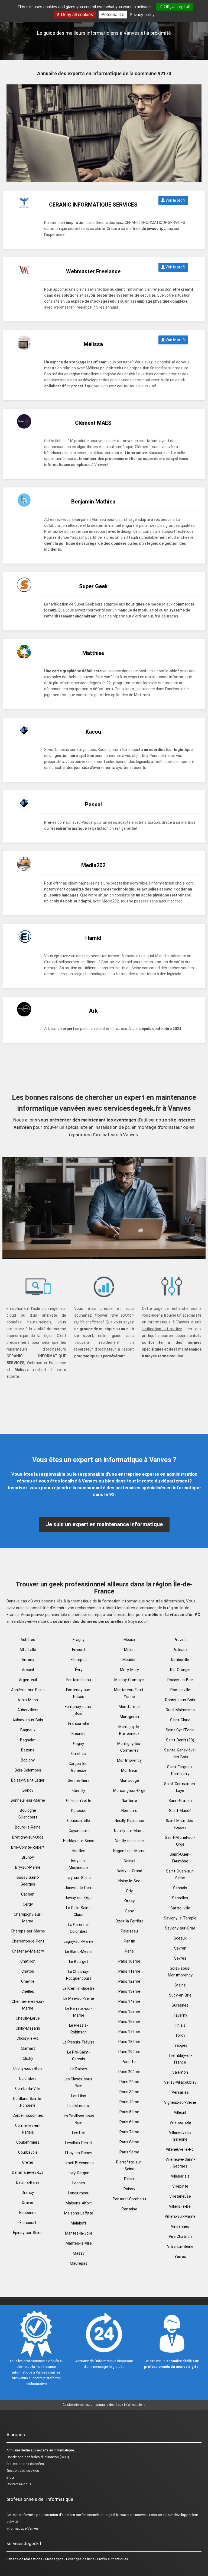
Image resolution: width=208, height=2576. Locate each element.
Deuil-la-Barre (28, 2182)
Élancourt (28, 2223)
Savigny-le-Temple (180, 1918)
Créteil (28, 2162)
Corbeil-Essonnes (28, 2115)
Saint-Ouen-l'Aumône (180, 1858)
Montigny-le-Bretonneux (129, 1730)
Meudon (129, 1660)
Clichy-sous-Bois (28, 2068)
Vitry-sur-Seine (180, 2247)
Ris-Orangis (180, 1670)
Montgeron (129, 1717)
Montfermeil (129, 1707)
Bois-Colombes (28, 1770)
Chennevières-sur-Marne (28, 2005)
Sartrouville (180, 1908)
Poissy (129, 2189)
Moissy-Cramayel (129, 1680)
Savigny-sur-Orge (180, 1928)
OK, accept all (176, 7)
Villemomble (180, 2122)
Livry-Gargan (79, 2173)
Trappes (180, 2045)
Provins (180, 1640)
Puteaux (180, 1650)
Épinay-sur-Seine (28, 2233)
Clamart (28, 2048)
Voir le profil (175, 200)
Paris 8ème (129, 2142)
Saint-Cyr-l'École (180, 1730)
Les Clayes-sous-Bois (79, 2082)
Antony (28, 1660)
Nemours (129, 1811)
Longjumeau (79, 2193)
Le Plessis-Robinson (79, 2029)
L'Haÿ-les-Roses (79, 2153)
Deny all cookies (76, 15)
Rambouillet (180, 1660)
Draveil (28, 2203)
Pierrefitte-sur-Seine (129, 2165)
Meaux (129, 1640)
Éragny (79, 1640)
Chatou (28, 1971)
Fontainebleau (79, 1680)
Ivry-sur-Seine (79, 1878)
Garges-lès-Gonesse (79, 1767)
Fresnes (79, 1734)
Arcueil (28, 1670)
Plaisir (129, 2179)
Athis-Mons (28, 1700)
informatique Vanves (23, 2528)
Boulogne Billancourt (28, 1814)
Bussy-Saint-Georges (28, 1881)
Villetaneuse (180, 2196)
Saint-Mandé (180, 1811)
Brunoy (28, 1857)
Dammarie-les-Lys (28, 2172)
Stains (180, 1985)
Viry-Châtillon (180, 2236)
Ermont (79, 1650)
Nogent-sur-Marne (129, 1851)
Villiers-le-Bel (180, 2206)
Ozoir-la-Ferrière (129, 1921)
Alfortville (28, 1650)
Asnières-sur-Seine (28, 1690)
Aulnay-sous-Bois (28, 1720)
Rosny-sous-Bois (180, 1700)
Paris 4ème (129, 2102)
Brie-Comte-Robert (28, 1847)
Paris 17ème (129, 2032)
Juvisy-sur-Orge (79, 1898)
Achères (28, 1640)
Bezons (28, 1750)
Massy (79, 2253)
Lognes (79, 2183)
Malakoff (79, 2223)
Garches (79, 1754)
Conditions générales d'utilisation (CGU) (38, 2457)
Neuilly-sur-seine (129, 1841)
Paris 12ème (129, 1981)
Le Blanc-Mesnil (79, 1951)
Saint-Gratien (180, 1801)
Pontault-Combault (129, 2199)
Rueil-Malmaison (180, 1710)
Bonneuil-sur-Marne (28, 1800)
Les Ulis (79, 2133)
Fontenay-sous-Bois (79, 1710)
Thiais (180, 2025)
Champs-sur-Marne (28, 1931)
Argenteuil (28, 1680)
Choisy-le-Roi (28, 2038)
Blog (10, 2477)
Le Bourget (79, 1962)
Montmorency (129, 1760)
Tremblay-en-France (180, 2059)
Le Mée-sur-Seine (79, 1998)
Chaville (28, 1981)
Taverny (180, 2015)
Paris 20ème (129, 2072)
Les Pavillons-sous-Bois (79, 2119)
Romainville (180, 1690)
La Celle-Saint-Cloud (79, 1911)
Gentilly (79, 1791)
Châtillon (28, 1961)
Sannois (180, 1888)
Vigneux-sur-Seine (180, 2102)
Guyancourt (79, 1831)
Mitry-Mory (129, 1670)
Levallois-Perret (79, 2143)
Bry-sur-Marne (28, 1867)
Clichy (28, 2058)
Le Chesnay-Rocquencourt (79, 1975)
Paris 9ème (129, 2152)
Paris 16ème (129, 2021)
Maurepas (79, 2263)
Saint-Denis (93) (180, 1740)
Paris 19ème (129, 2052)
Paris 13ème (129, 1991)
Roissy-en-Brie (180, 1680)
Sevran (180, 1948)
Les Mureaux (79, 2106)
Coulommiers (28, 2142)
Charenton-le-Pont (28, 1941)
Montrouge (129, 1780)
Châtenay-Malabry (28, 1951)
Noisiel (129, 1861)
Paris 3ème (129, 2092)
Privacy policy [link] (142, 15)
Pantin (129, 1941)
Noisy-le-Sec (129, 1881)
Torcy (180, 2035)
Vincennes (180, 2226)
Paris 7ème (129, 2132)
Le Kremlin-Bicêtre (79, 1988)
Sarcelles (180, 1898)
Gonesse (79, 1811)
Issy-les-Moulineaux (79, 1864)
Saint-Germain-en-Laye (180, 1787)
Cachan (28, 1894)
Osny (129, 1911)
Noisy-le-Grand (129, 1871)
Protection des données (25, 2464)
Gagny (79, 1744)
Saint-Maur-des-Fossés (180, 1824)
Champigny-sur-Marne (28, 1918)
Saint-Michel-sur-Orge (180, 1841)
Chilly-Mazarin (28, 2028)
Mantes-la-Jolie (79, 2233)
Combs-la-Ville (28, 2089)
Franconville (79, 1723)
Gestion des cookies (23, 2471)
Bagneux (28, 1730)
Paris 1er (129, 2062)
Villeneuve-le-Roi (180, 2149)
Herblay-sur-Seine (79, 1841)
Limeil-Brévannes (79, 2163)
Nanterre (129, 1801)
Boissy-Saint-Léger (28, 1780)
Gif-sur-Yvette (79, 1801)
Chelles (28, 1991)
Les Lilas (79, 2096)
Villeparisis (180, 2176)
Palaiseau (129, 1931)
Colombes (28, 2078)
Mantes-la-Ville (79, 2243)
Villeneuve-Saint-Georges (180, 2163)
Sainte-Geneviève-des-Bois (180, 1753)
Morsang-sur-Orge (129, 1791)
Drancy (28, 2192)
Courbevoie (28, 2152)
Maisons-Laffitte (79, 2213)
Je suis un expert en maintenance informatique (104, 1524)
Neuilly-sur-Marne (129, 1831)
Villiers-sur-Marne (180, 2216)
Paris (129, 1951)
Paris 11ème (129, 1971)
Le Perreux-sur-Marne (79, 2012)
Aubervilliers (28, 1710)
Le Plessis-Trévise (79, 2042)
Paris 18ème (129, 2042)
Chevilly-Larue (28, 2018)
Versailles (180, 2092)
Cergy (28, 1904)
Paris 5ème (129, 2112)
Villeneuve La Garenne (180, 2136)
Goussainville (79, 1821)
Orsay (129, 1901)
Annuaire (13, 2450)
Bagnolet (28, 1740)
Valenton (180, 2072)
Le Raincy (79, 2069)
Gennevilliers (79, 1780)
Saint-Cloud (180, 1720)
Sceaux (180, 1938)
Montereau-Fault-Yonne (129, 1693)
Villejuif (180, 2112)
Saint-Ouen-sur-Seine (180, 1875)
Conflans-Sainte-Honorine (28, 2102)
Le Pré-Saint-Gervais (79, 2056)
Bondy (28, 1790)
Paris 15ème (129, 2011)
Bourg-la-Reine (28, 1827)
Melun (129, 1650)
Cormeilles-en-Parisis (28, 2129)
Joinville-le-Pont (79, 1888)
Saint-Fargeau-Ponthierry (180, 1770)
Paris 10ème (129, 1961)
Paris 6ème (129, 2122)
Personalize (113, 15)
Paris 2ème (129, 2082)
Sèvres (180, 1958)
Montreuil (129, 1770)
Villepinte (180, 2186)
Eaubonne (28, 2213)
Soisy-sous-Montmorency (180, 1972)
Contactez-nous (19, 2484)
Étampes (79, 1660)
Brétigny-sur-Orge (28, 1837)
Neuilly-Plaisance (129, 1821)
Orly (129, 1891)
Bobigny (28, 1760)
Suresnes (180, 2005)
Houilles (79, 1851)
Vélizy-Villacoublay (180, 2082)
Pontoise (129, 2209)
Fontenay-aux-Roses (79, 1693)
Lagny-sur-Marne (79, 1941)
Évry (79, 1670)
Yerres (180, 2257)
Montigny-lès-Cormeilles (129, 1747)
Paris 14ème (129, 2001)
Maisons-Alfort (79, 2203)
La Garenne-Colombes (79, 1928)
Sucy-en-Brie (180, 1995)
